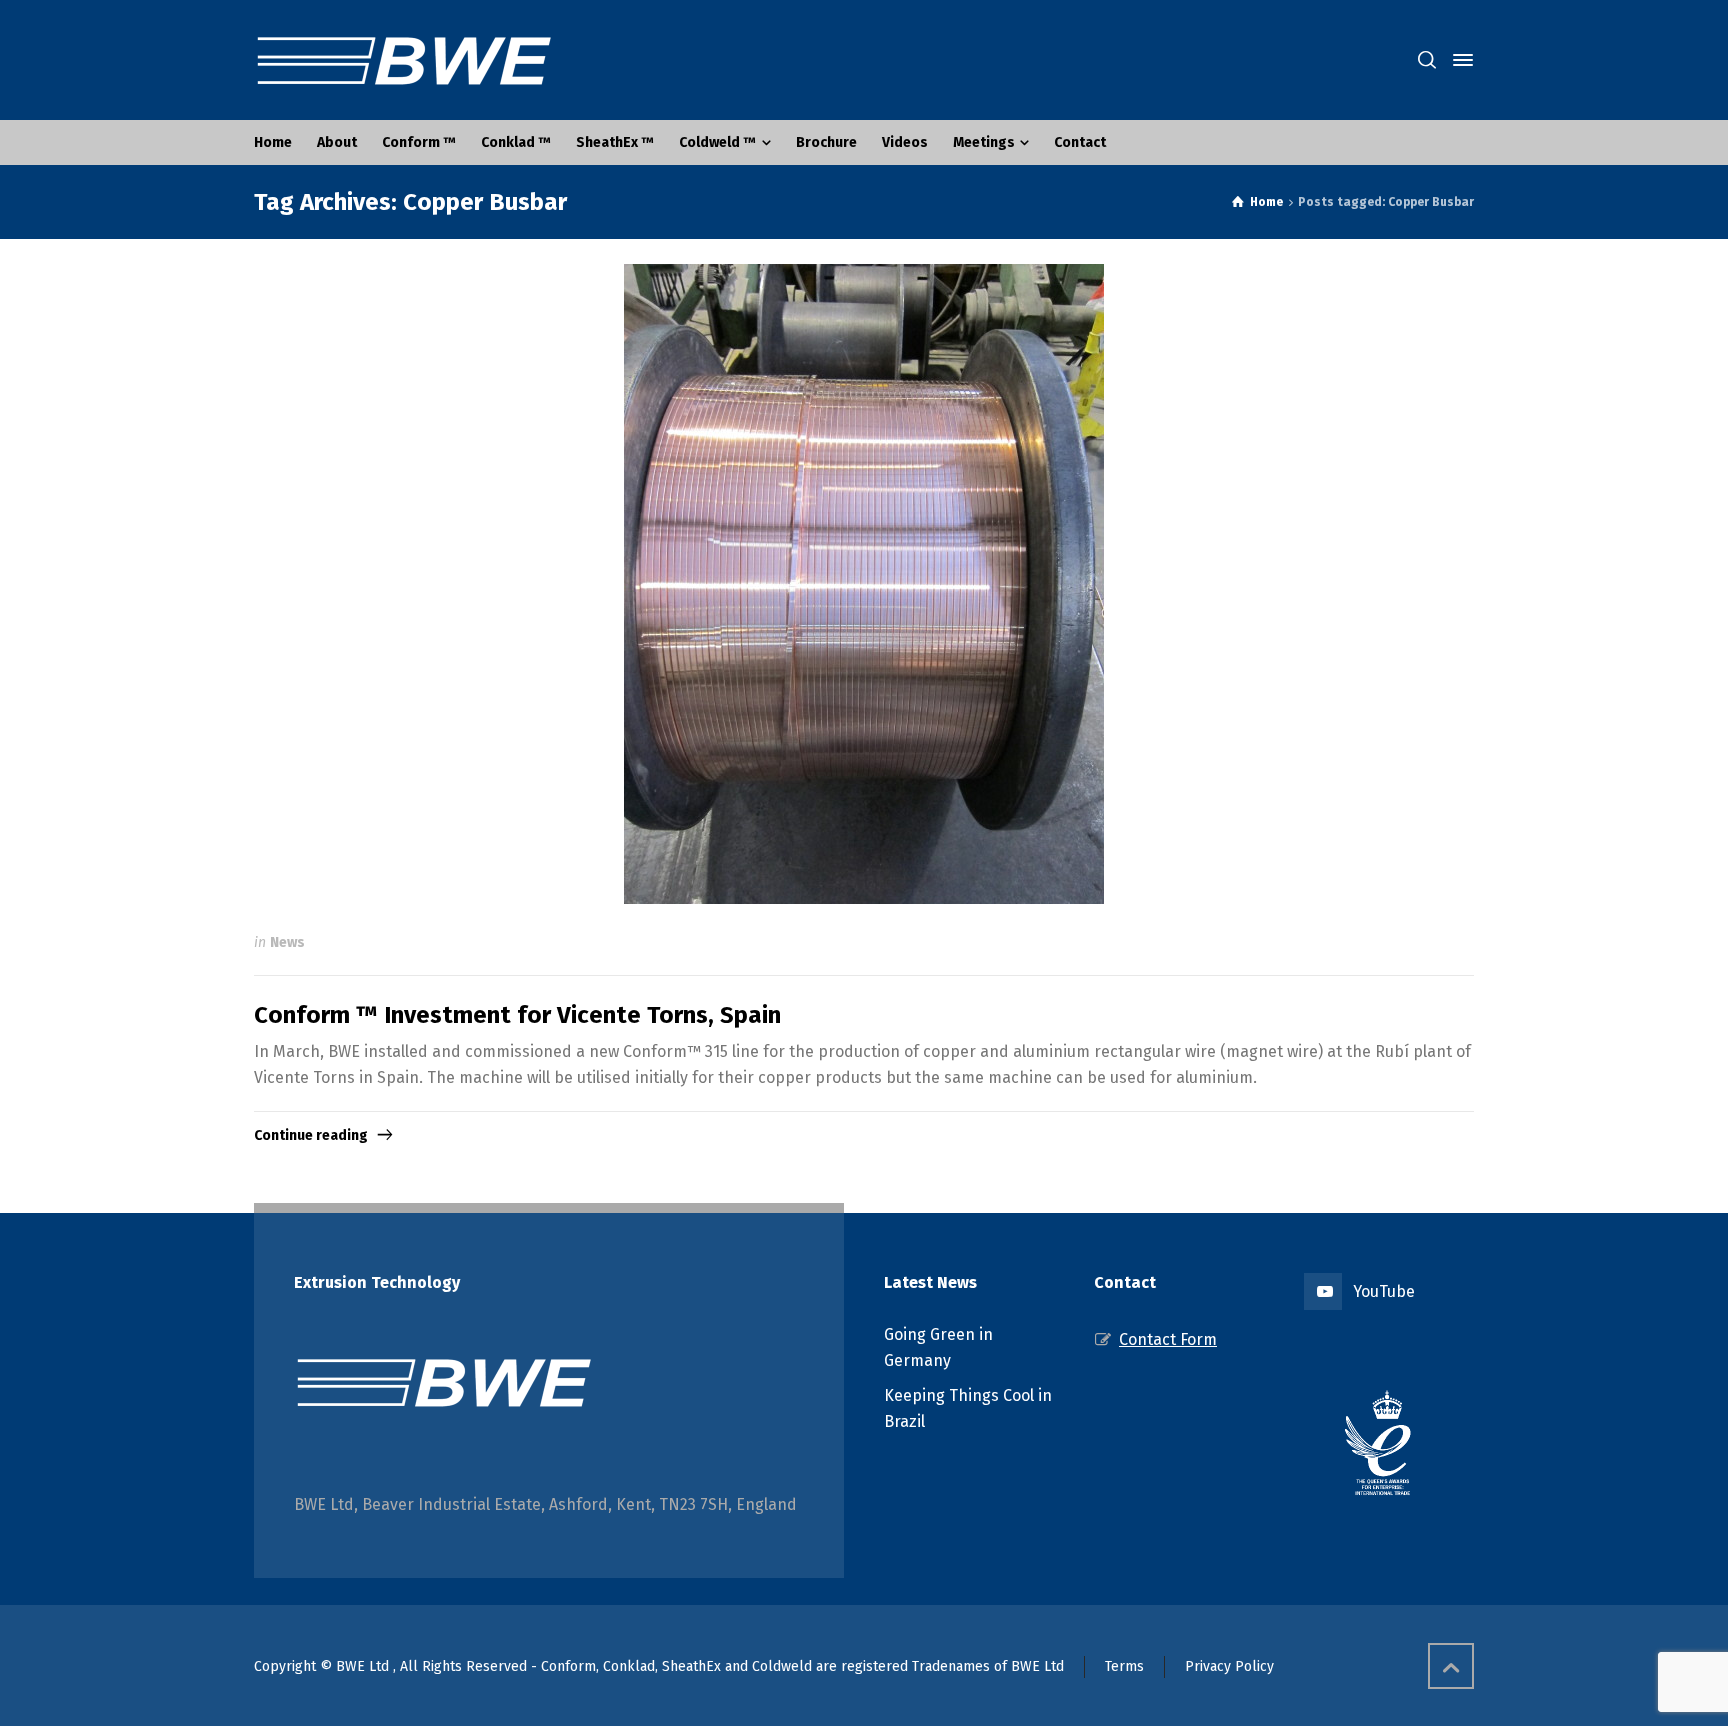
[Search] (1427, 60)
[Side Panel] (1459, 60)
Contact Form (1168, 1339)
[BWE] (404, 60)
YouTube (1384, 1291)
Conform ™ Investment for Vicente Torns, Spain (517, 1015)
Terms (1124, 1666)
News (287, 942)
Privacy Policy (1229, 1666)
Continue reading (311, 1135)
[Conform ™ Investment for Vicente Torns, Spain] (864, 584)
